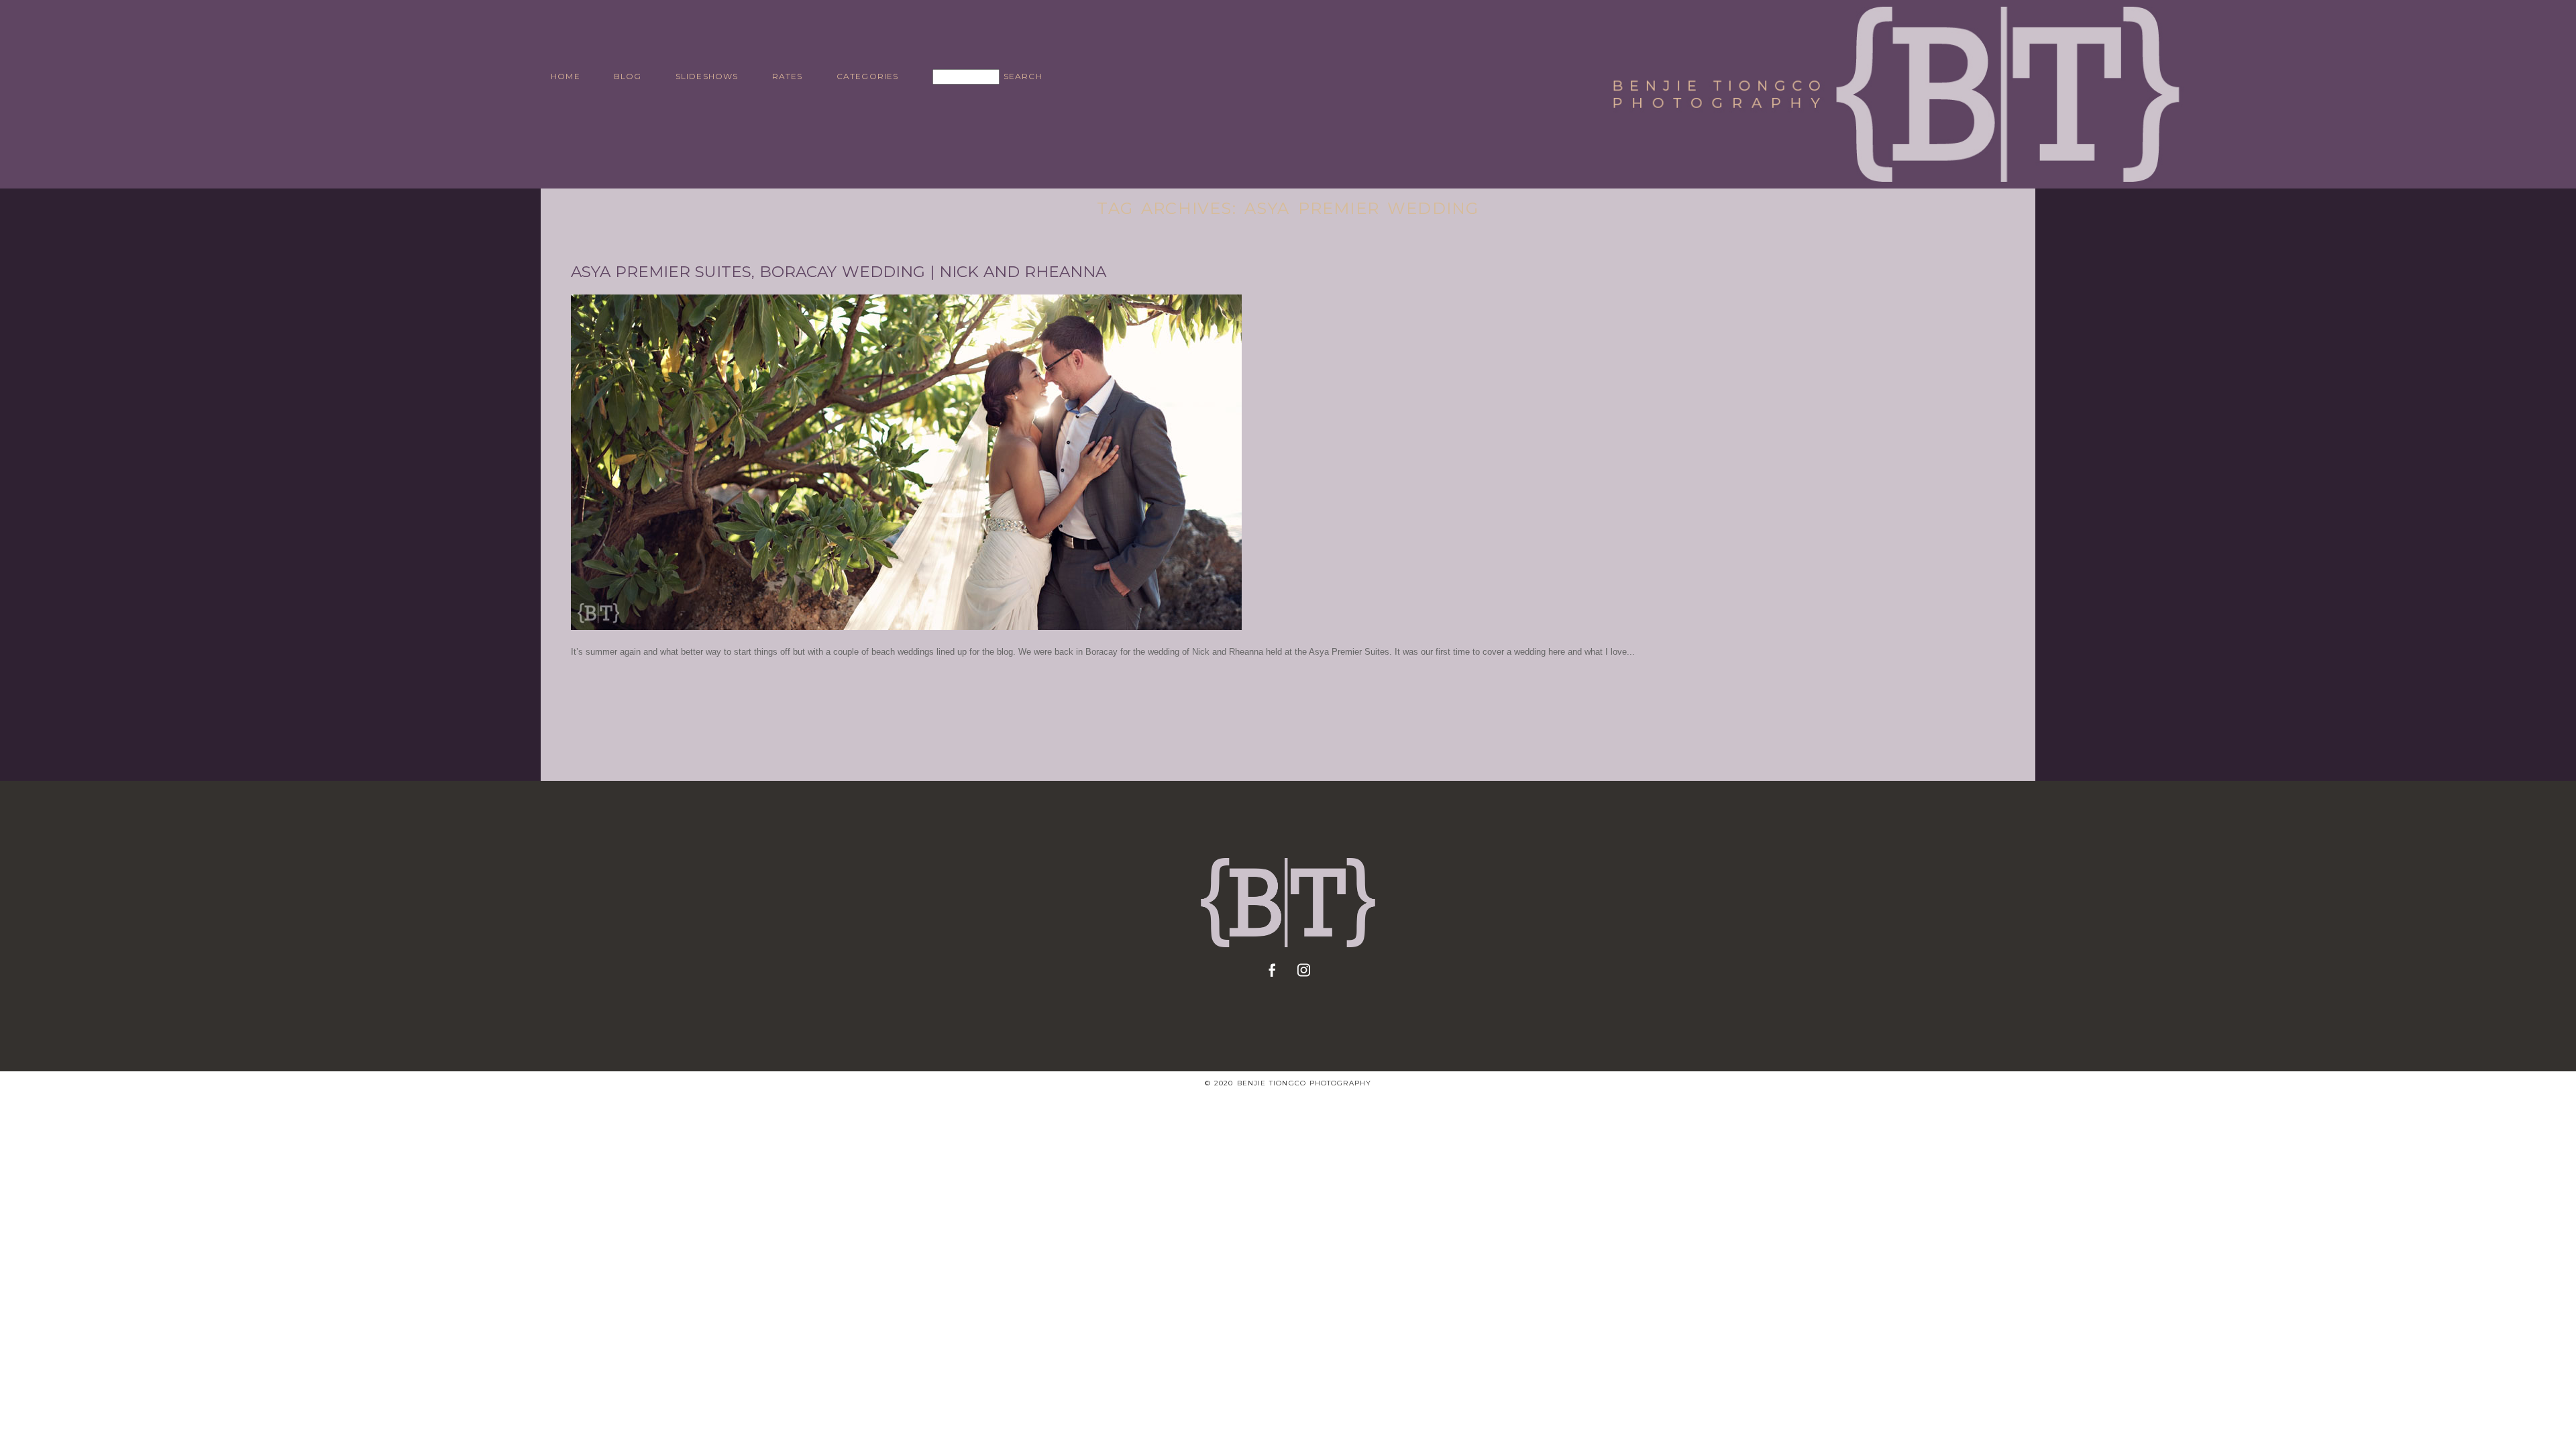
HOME (566, 76)
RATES (788, 76)
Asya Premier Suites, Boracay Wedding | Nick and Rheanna (839, 272)
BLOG (628, 76)
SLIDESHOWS (707, 76)
